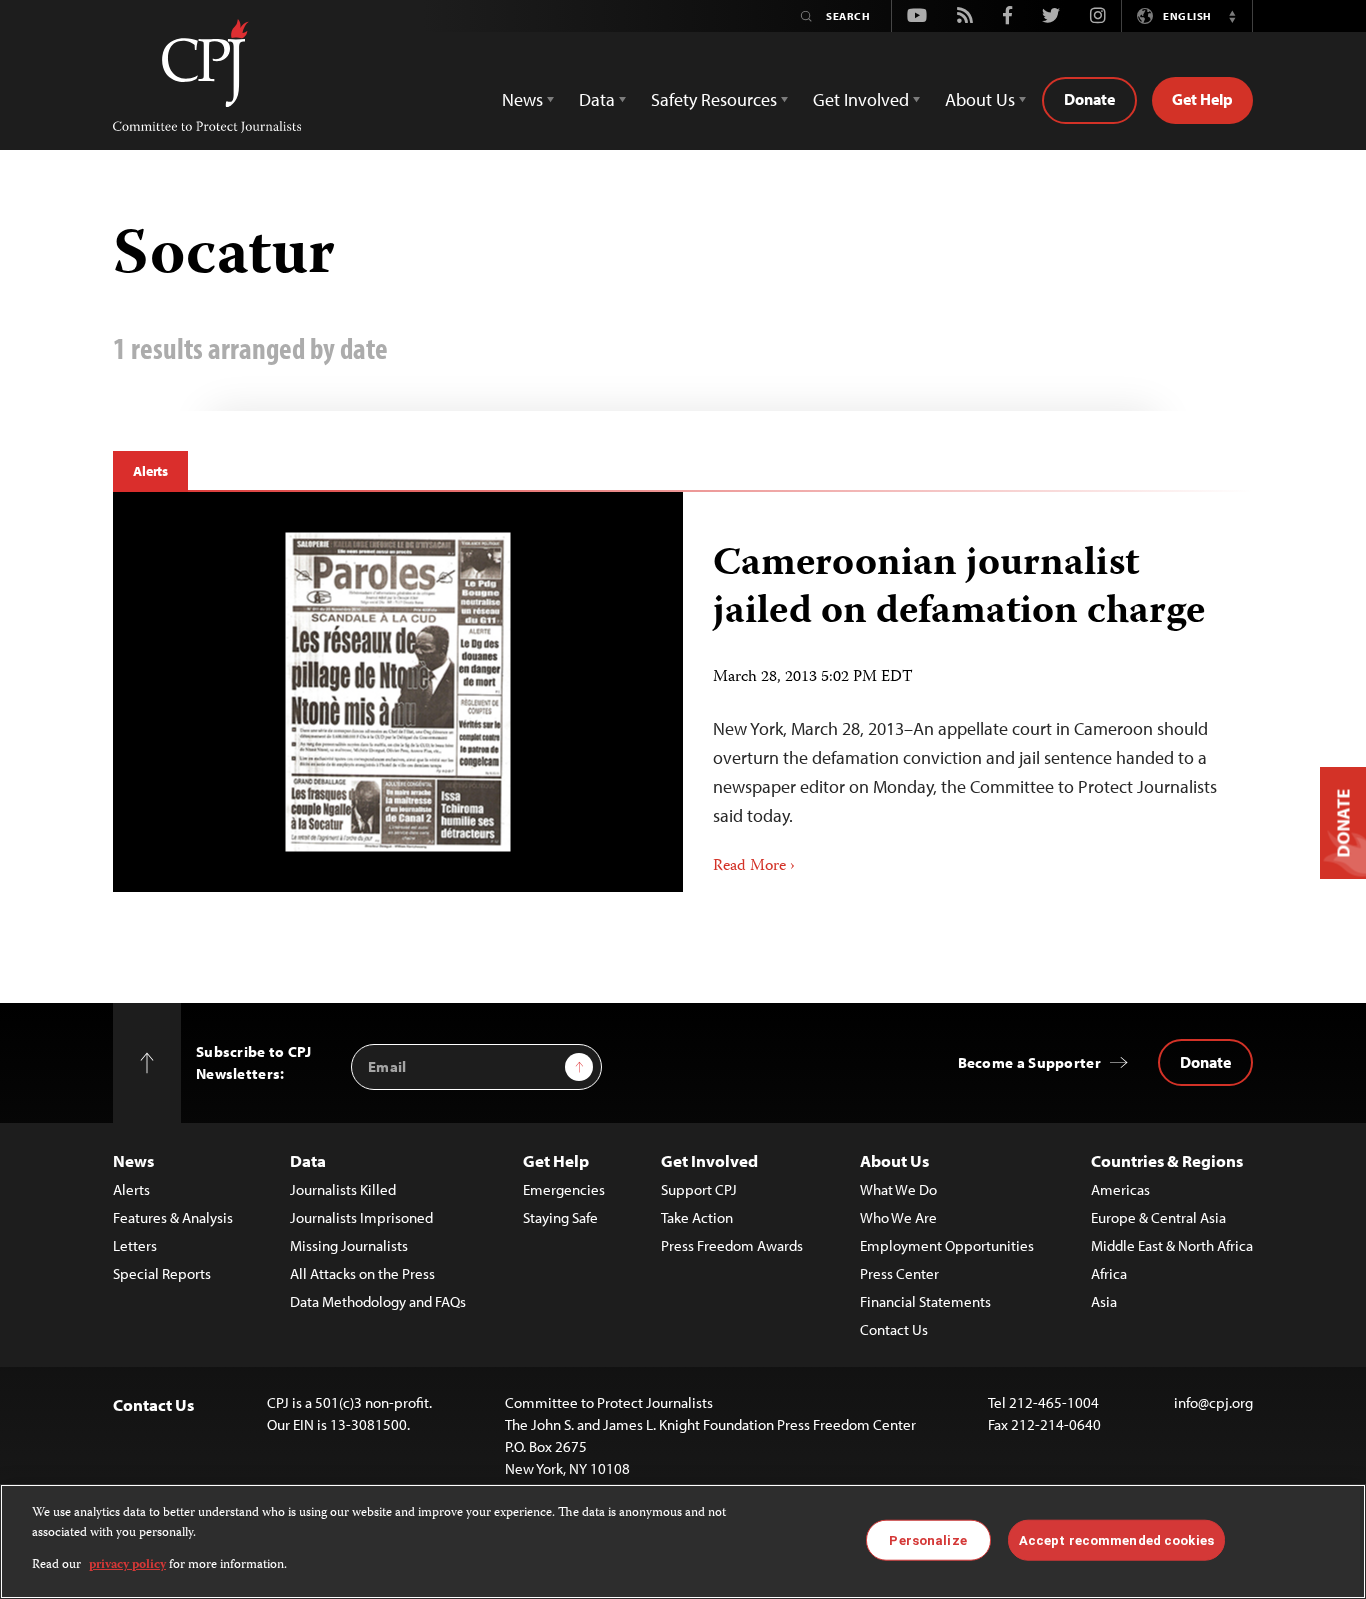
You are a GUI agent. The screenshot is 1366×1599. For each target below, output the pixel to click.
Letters (135, 1245)
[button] (1232, 16)
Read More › (754, 867)
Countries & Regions (1167, 1160)
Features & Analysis (173, 1217)
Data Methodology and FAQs (378, 1301)
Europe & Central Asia (1158, 1217)
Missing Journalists (349, 1245)
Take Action (697, 1217)
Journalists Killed (343, 1189)
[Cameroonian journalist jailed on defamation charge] (398, 691)
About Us (894, 1160)
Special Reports (162, 1273)
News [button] (522, 99)
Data (308, 1160)
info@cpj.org (1213, 1402)
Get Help (1202, 99)
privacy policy (127, 1565)
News (133, 1160)
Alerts (150, 471)
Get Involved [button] (861, 99)
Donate (1089, 99)
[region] (683, 1541)
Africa (1109, 1273)
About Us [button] (980, 99)
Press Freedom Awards (732, 1245)
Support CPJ (699, 1189)
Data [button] (597, 99)
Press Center (899, 1273)
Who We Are (898, 1217)
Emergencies (564, 1189)
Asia (1104, 1301)
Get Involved (709, 1160)
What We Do (898, 1189)
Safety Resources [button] (714, 99)
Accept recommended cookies (1116, 1539)
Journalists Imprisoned (361, 1217)
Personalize (927, 1539)
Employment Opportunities (947, 1245)
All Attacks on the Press (362, 1273)
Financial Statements (925, 1301)
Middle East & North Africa (1172, 1245)
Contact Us (894, 1329)
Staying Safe (560, 1217)
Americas (1120, 1189)
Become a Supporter (1029, 1062)
